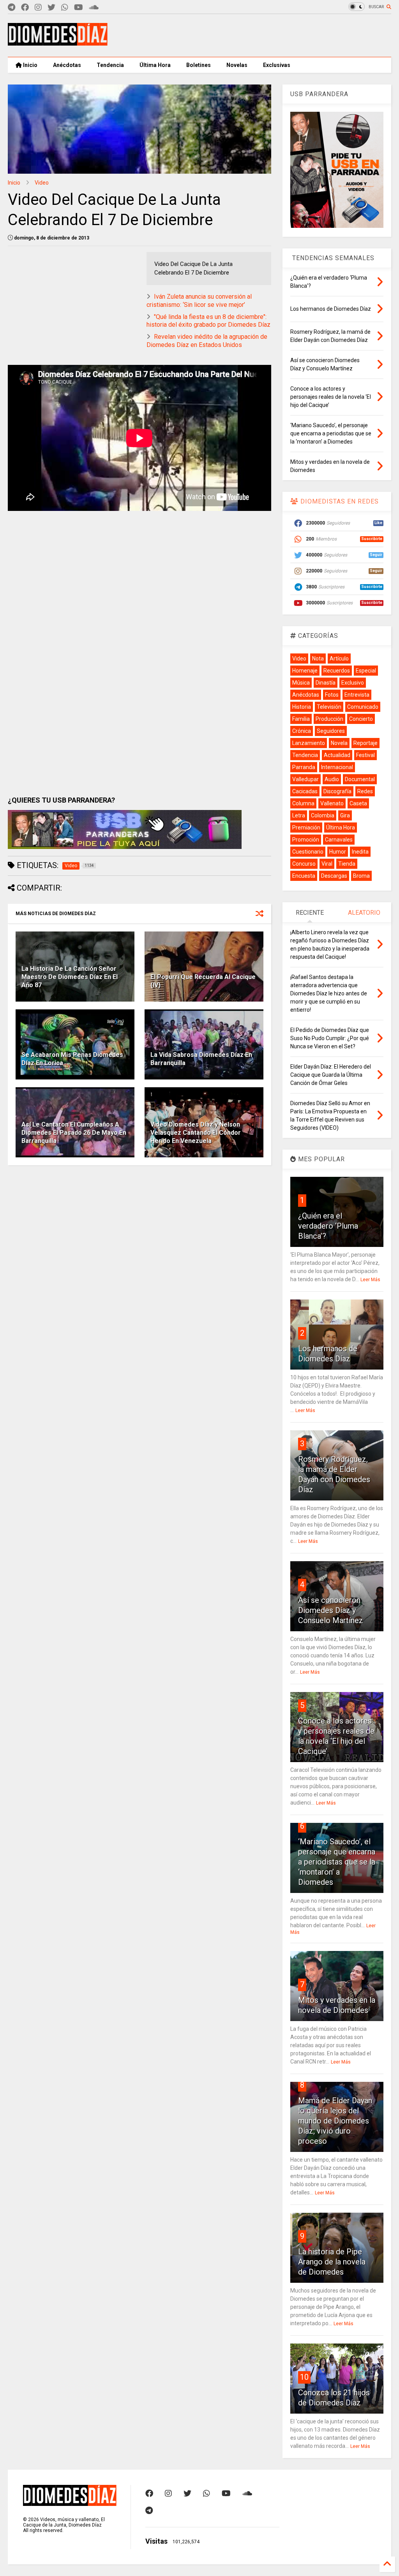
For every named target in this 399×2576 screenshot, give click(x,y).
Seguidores (331, 731)
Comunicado (363, 707)
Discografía (337, 791)
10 (304, 2377)
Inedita (360, 852)
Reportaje (365, 743)
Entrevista (357, 695)
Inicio (30, 65)
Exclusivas (277, 65)
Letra (299, 815)
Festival (365, 755)
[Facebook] (25, 8)
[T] (11, 8)
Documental (360, 779)
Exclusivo (353, 683)
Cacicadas (305, 791)
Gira (345, 815)
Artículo (339, 659)
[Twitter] (51, 8)
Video (42, 183)
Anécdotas (67, 65)
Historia (302, 707)
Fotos (332, 695)
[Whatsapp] (65, 8)
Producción (329, 719)
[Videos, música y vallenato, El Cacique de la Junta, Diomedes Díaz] (58, 42)
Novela (339, 743)
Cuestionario (308, 852)
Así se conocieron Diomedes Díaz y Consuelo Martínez (331, 1610)
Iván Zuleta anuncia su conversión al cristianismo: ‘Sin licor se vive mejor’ (199, 301)
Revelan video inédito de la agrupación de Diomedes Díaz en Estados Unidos (207, 341)
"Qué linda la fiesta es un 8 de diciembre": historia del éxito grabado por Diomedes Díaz (208, 321)
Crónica (302, 731)
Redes (365, 791)
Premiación (306, 828)
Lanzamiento (309, 743)
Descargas (334, 876)
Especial (366, 671)
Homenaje (305, 671)
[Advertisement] (249, 35)
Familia (301, 719)
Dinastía (326, 683)
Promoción (306, 840)
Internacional (337, 767)
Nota (318, 659)
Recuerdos (337, 671)
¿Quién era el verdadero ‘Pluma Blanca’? (328, 1226)
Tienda (347, 864)
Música (301, 683)
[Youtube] (79, 8)
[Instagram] (38, 8)
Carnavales (339, 840)
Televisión (329, 707)
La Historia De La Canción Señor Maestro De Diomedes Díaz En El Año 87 (70, 977)
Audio (332, 779)
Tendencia (110, 65)
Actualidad (337, 755)
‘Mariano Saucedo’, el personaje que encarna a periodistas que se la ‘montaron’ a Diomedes (337, 1862)
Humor (338, 852)
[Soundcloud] (94, 8)
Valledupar (305, 779)
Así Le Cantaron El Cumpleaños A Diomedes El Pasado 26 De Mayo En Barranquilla (74, 1133)
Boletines (199, 65)
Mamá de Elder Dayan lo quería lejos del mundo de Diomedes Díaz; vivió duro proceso (335, 2121)
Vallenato (332, 803)
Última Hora (155, 65)
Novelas (237, 65)
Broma (361, 876)
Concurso (304, 864)
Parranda (304, 767)
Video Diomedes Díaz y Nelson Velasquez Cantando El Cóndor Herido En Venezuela (196, 1133)
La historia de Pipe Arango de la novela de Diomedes (332, 2262)
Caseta (358, 803)
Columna (303, 803)
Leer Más (370, 1280)
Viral (327, 864)
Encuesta (304, 876)
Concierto (361, 719)
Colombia (323, 815)
